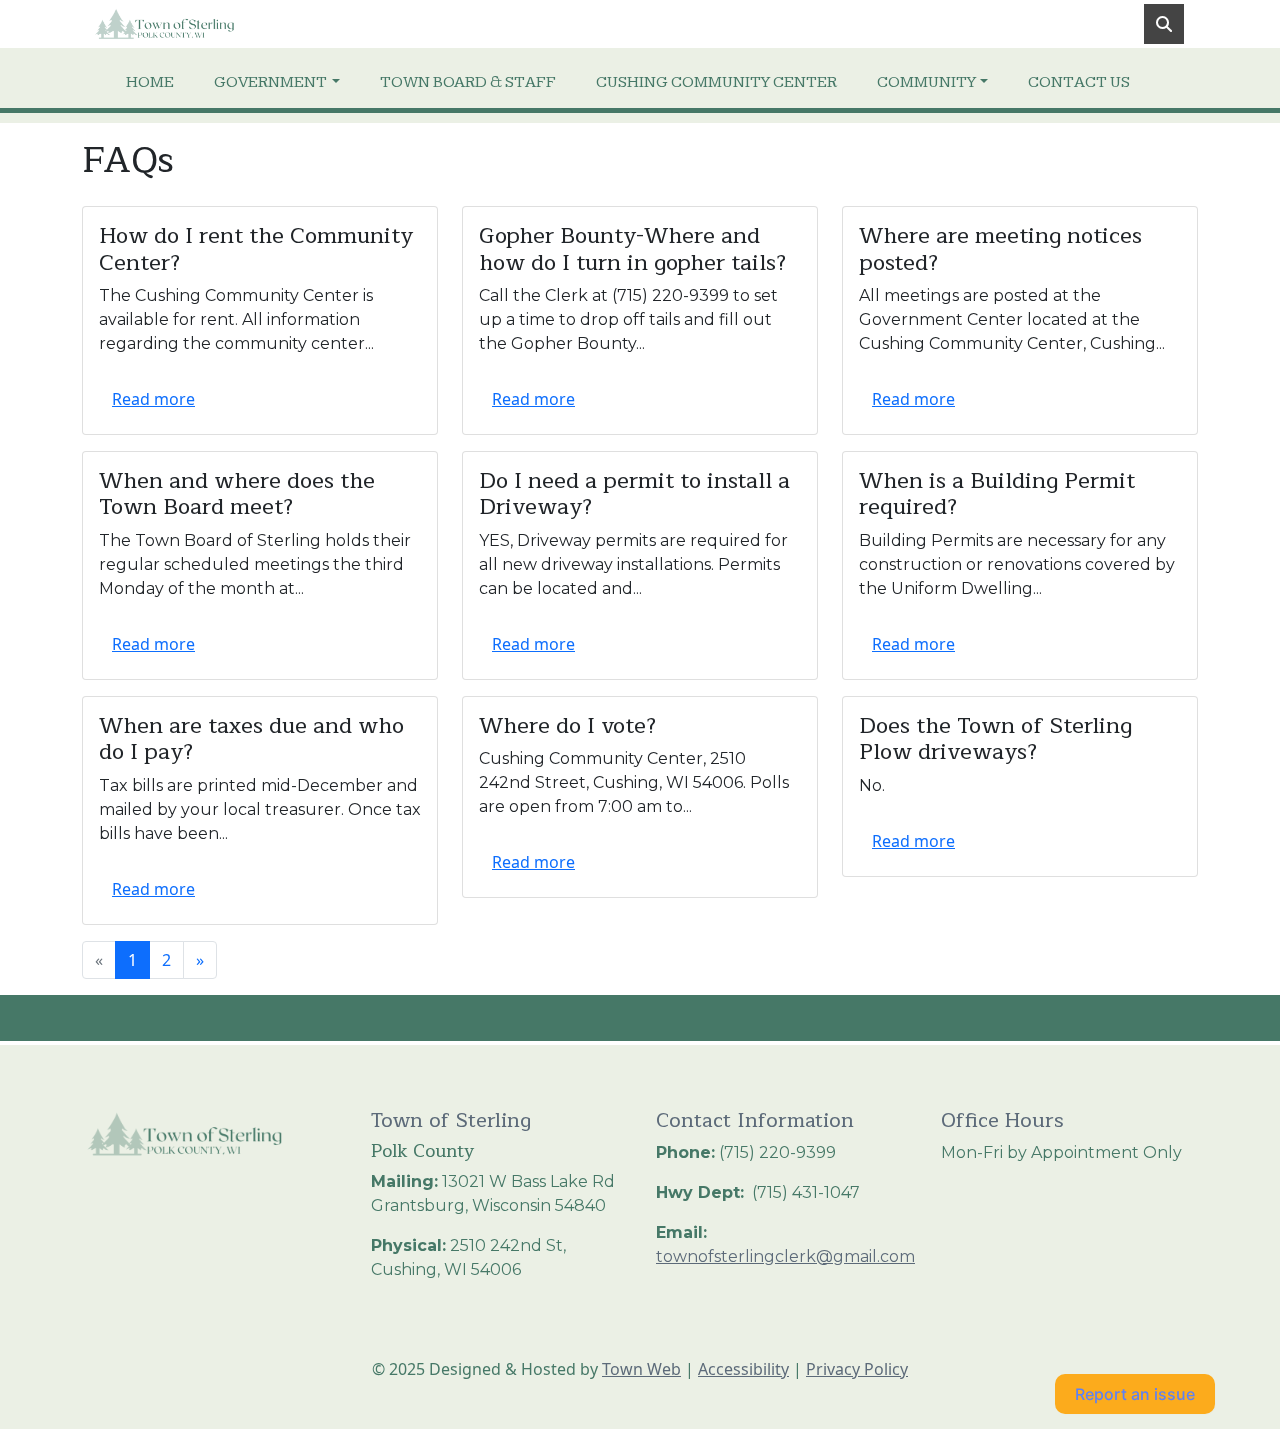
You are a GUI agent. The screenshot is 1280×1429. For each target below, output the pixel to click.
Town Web (641, 1369)
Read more (153, 399)
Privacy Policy (857, 1369)
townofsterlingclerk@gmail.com (785, 1256)
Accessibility (743, 1369)
